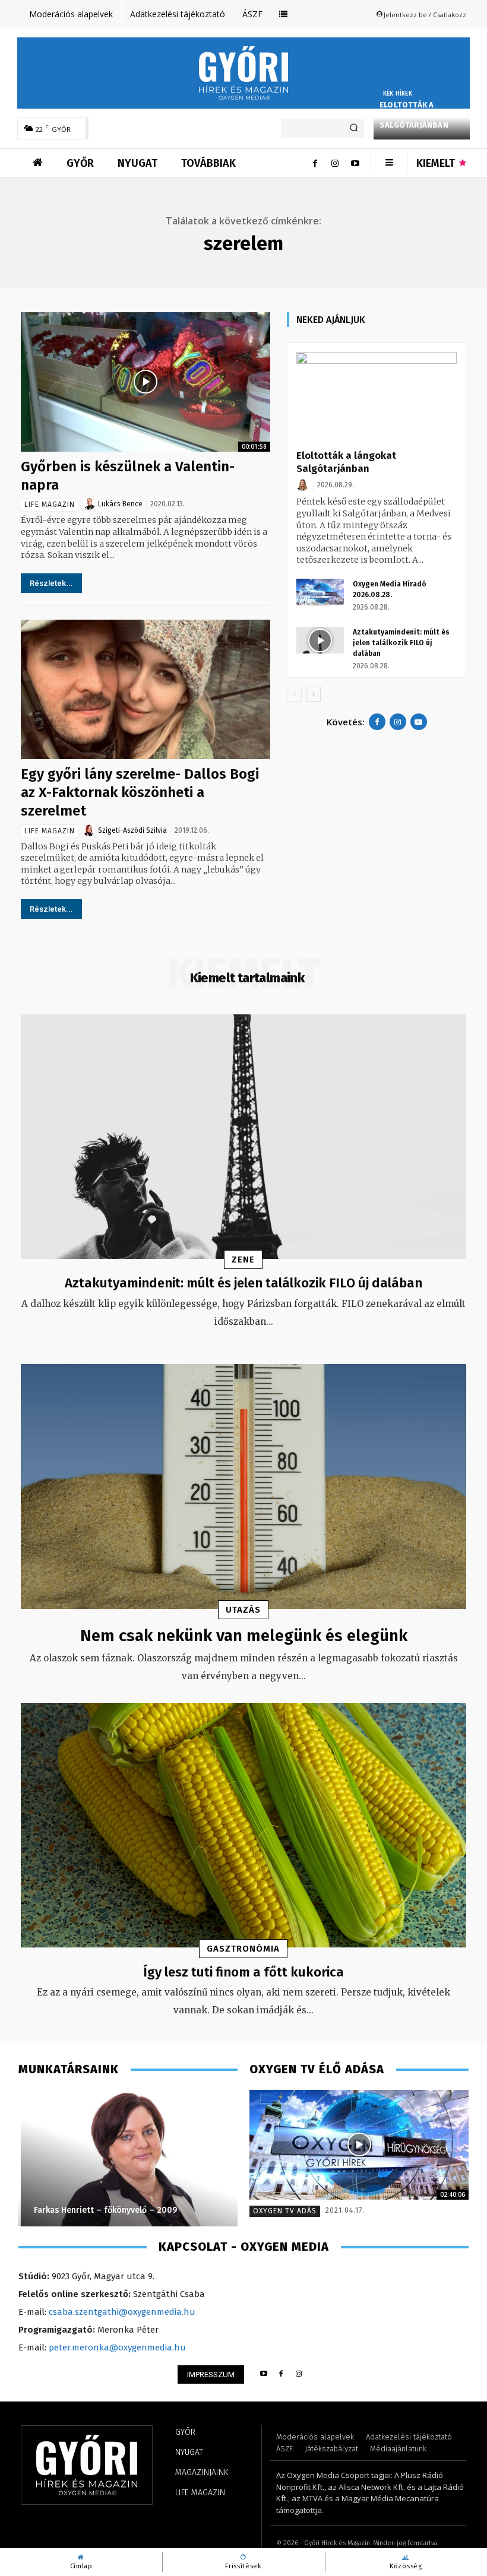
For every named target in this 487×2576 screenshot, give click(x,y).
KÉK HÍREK (398, 94)
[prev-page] (294, 694)
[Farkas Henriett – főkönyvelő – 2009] (128, 2158)
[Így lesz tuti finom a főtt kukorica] (243, 1825)
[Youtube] (355, 163)
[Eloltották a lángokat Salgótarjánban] (377, 397)
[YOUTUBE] (263, 2374)
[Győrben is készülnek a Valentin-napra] (146, 382)
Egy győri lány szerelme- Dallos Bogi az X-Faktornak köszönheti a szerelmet (140, 792)
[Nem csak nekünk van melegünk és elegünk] (243, 1487)
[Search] (354, 128)
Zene (243, 1260)
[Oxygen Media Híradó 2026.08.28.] (320, 592)
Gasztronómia (243, 1949)
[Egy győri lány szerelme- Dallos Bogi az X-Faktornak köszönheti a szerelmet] (146, 689)
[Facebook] (315, 163)
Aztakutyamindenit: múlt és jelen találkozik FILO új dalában (401, 643)
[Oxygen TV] (359, 2145)
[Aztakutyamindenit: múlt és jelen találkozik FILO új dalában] (320, 640)
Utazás (243, 1610)
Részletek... (51, 583)
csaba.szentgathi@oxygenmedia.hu (122, 2312)
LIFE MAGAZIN (50, 505)
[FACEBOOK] (281, 2374)
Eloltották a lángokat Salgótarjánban (414, 115)
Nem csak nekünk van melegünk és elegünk (244, 1636)
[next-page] (313, 694)
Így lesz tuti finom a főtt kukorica (243, 1972)
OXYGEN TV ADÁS (285, 2211)
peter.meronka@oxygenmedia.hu (117, 2347)
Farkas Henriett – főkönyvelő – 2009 (103, 2210)
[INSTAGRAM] (299, 2374)
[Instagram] (335, 163)
